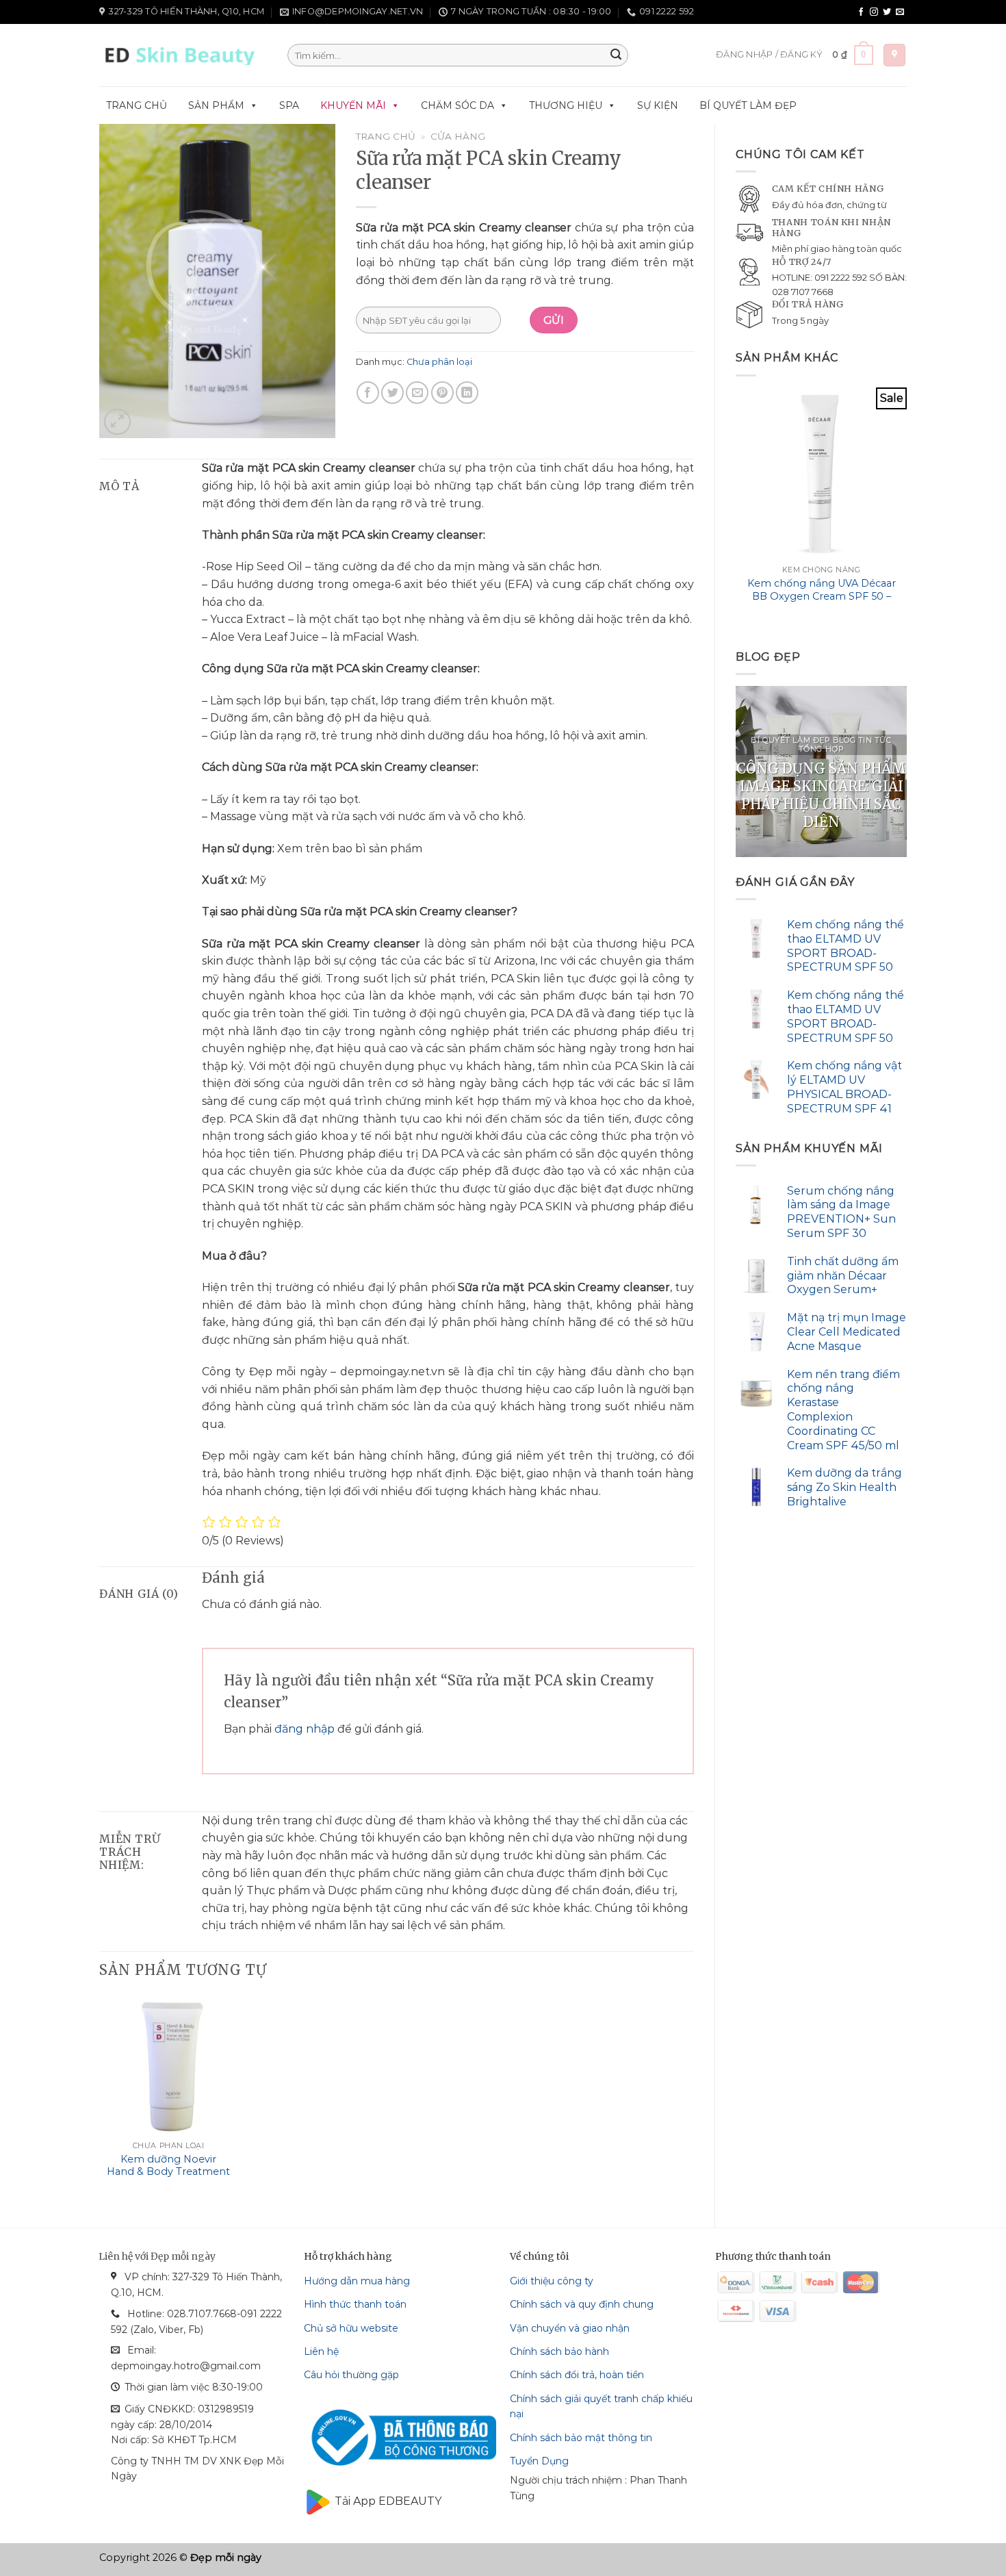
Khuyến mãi (353, 105)
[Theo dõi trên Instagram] (874, 12)
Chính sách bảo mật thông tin (581, 2438)
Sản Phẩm (216, 105)
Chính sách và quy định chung (582, 2304)
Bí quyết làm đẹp (748, 105)
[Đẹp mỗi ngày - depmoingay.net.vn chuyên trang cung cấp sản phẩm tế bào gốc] (183, 55)
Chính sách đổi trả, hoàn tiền (577, 2375)
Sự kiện (658, 105)
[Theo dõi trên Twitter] (887, 12)
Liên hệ (321, 2351)
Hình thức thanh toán (355, 2304)
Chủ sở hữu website (351, 2328)
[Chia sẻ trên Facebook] (368, 393)
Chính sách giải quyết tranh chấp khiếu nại (601, 2406)
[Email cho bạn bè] (417, 393)
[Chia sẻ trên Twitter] (392, 393)
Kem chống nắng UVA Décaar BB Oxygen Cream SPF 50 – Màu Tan (822, 596)
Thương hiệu (566, 105)
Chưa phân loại (439, 362)
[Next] (906, 508)
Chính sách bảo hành (559, 2351)
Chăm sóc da (457, 105)
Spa (289, 105)
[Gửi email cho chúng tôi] (900, 12)
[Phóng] (117, 422)
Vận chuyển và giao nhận (570, 2328)
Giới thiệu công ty (552, 2281)
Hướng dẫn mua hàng (357, 2281)
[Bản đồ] (894, 55)
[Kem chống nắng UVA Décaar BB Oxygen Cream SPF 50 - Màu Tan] (821, 473)
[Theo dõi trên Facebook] (861, 12)
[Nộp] (616, 55)
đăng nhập (305, 1729)
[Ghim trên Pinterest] (442, 393)
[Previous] (736, 508)
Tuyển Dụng (539, 2461)
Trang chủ (137, 105)
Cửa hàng (458, 136)
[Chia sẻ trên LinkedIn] (467, 393)
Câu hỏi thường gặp (351, 2375)
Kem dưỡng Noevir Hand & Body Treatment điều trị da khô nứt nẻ (168, 2172)
